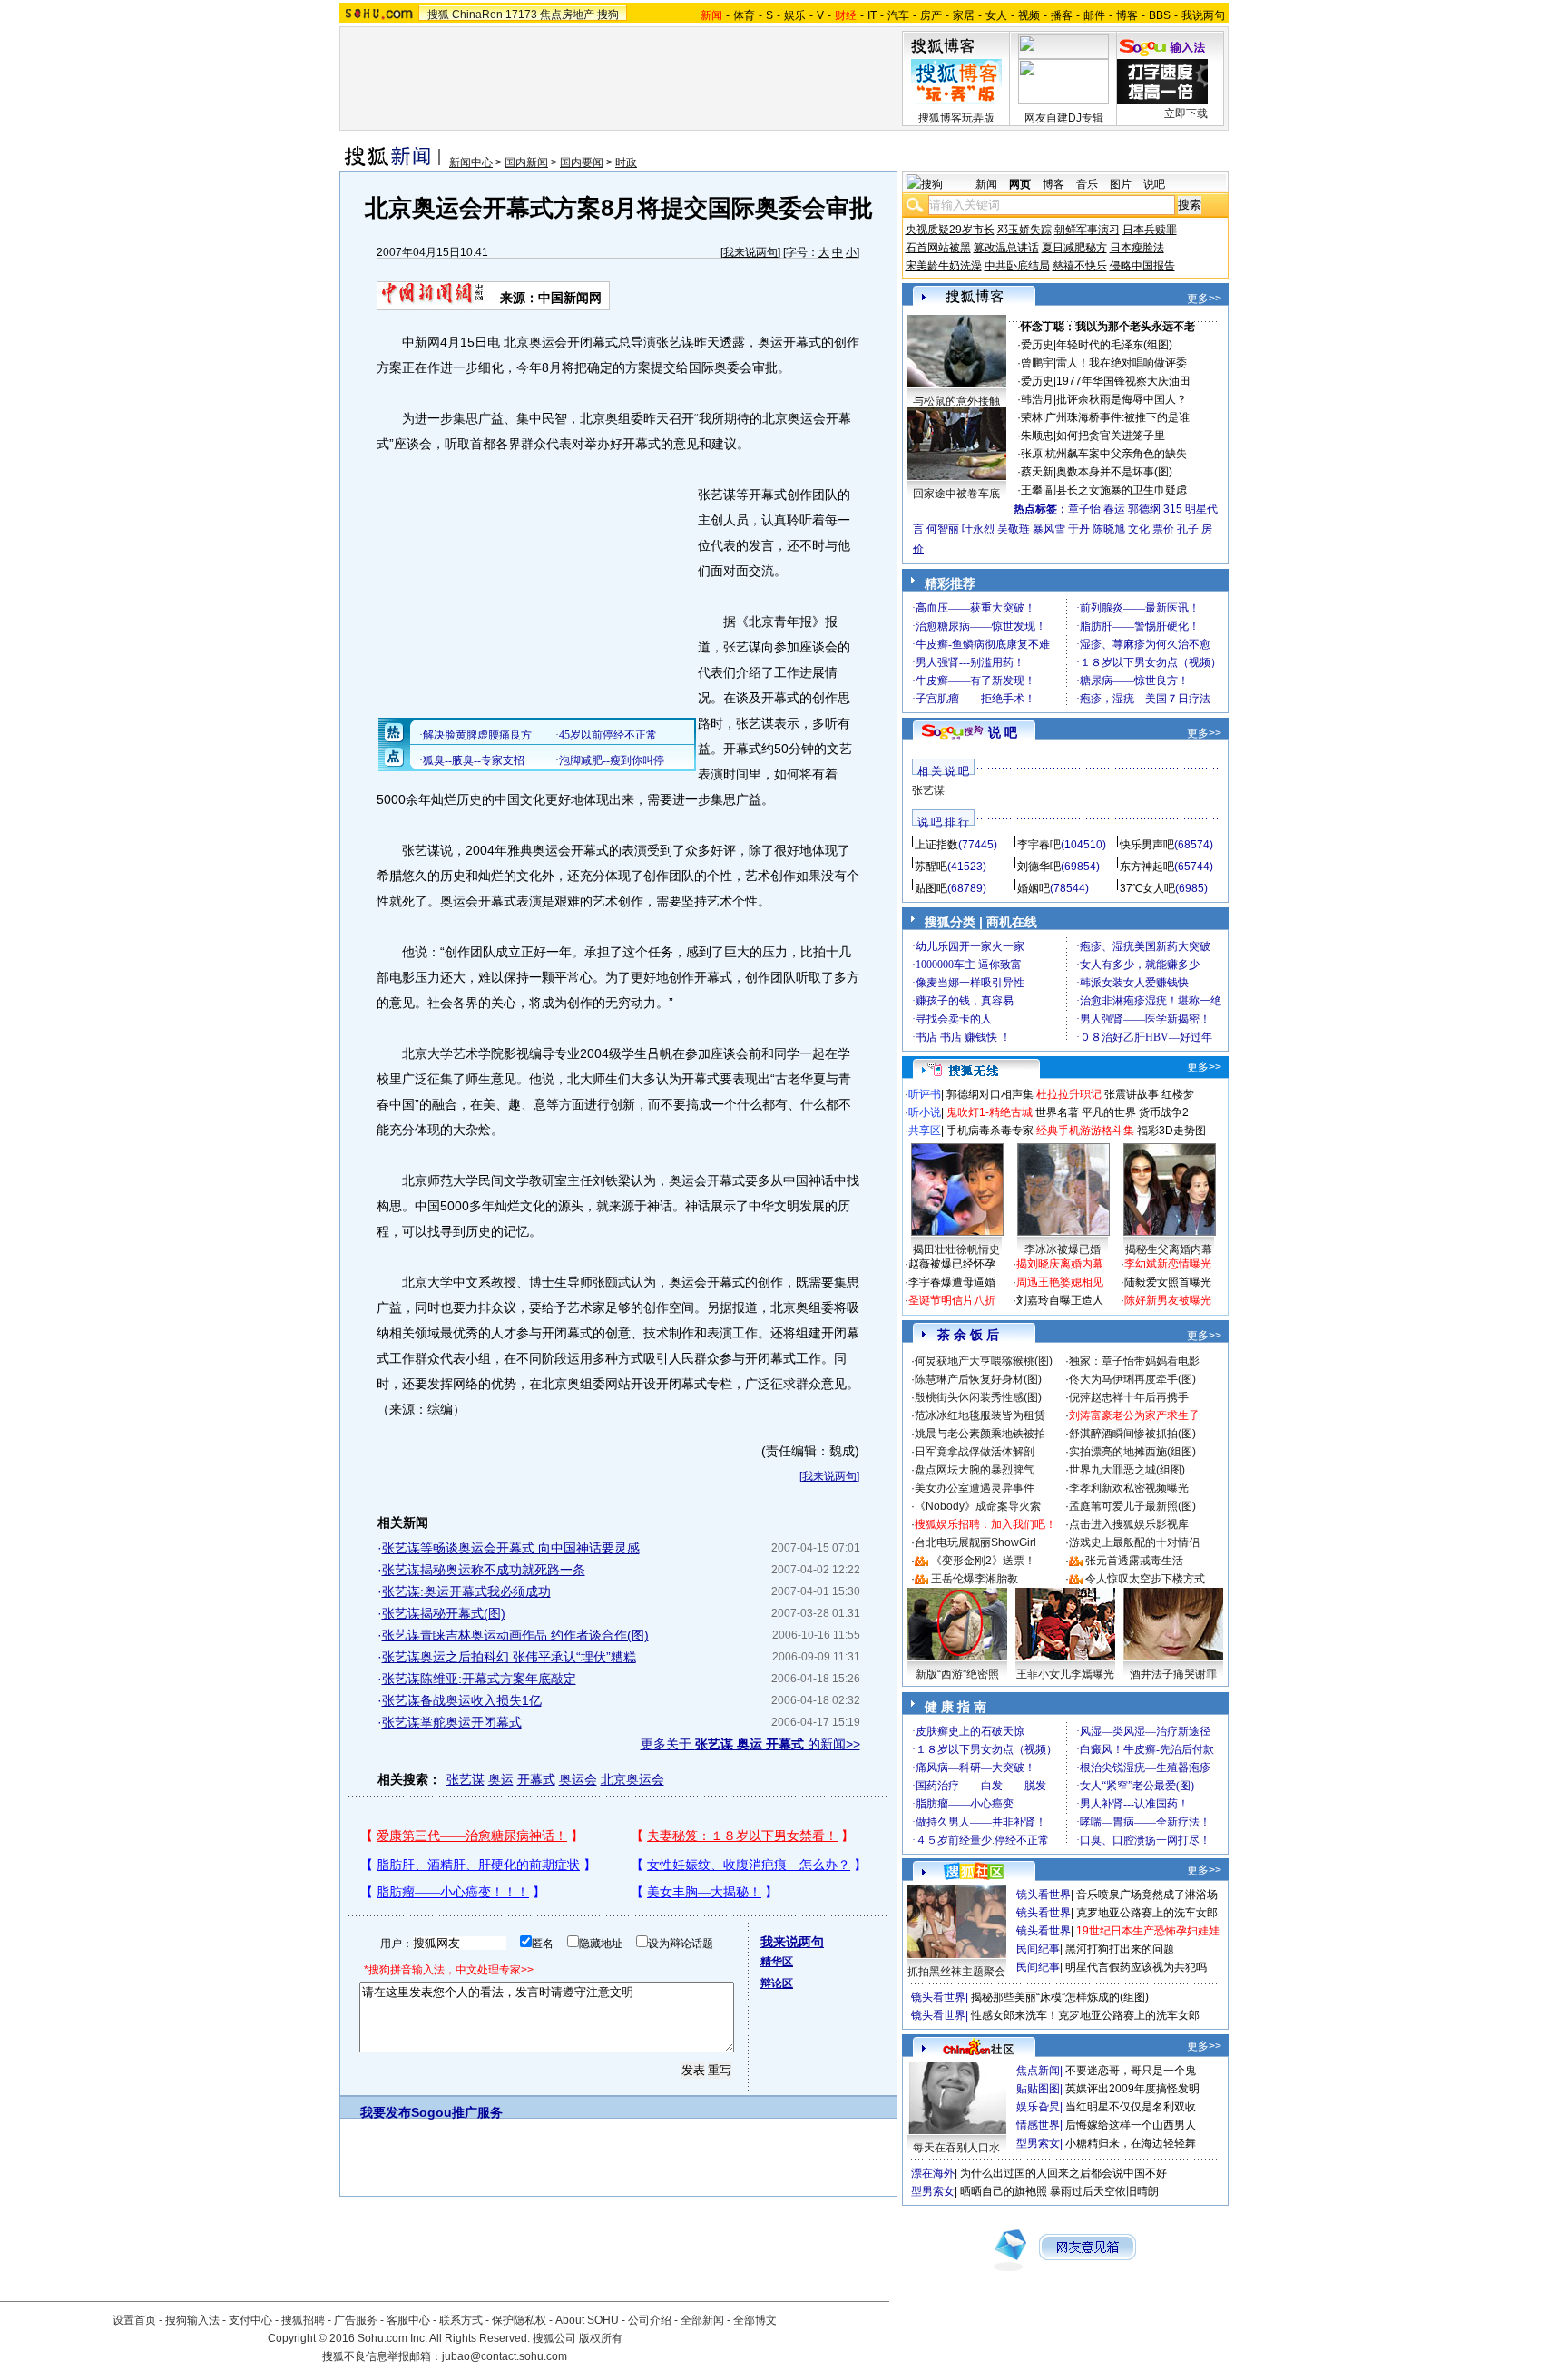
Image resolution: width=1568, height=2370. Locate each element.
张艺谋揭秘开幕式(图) (444, 1613)
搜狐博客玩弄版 (956, 118)
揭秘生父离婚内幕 (1169, 1249)
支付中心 (250, 2320)
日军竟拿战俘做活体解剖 (975, 1452)
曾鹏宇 (1037, 363)
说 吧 (1003, 732)
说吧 (1154, 184)
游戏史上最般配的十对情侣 (1134, 1542)
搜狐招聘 (303, 2320)
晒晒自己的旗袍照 (1004, 2191)
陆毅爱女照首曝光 (1168, 1282)
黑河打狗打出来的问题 (1120, 1949)
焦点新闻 (1038, 2071)
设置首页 (134, 2320)
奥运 (501, 1779)
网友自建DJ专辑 (1064, 118)
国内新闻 (526, 162)
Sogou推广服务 (457, 2112)
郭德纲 (1144, 509)
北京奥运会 (632, 1779)
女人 (996, 15)
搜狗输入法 (192, 2320)
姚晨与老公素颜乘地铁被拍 (980, 1434)
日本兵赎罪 (1150, 230)
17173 (521, 15)
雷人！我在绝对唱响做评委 (1122, 363)
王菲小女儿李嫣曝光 (1065, 1674)
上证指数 (936, 845)
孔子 (1188, 529)
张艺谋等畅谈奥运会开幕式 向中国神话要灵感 (511, 1548)
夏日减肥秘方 (1074, 248)
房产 (931, 15)
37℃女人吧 (1147, 888)
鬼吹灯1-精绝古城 (990, 1112)
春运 (1114, 509)
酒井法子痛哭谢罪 (1173, 1674)
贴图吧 (931, 888)
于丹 (1079, 529)
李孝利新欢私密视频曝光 (1129, 1488)
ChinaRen (477, 15)
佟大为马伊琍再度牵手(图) (1132, 1379)
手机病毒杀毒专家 (990, 1131)
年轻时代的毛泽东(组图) (1114, 345)
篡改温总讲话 (1006, 248)
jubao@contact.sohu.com (505, 2356)
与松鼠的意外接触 (956, 401)
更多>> (1204, 299)
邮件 (1094, 15)
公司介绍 (650, 2320)
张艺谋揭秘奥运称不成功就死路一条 (484, 1570)
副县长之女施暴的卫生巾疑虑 (1116, 490)
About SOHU (587, 2320)
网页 (1020, 184)
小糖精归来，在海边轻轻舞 (1131, 2143)
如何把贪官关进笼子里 (1111, 436)
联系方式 (461, 2320)
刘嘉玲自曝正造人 (1060, 1300)
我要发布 (386, 2112)
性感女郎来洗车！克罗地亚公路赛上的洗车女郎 (1085, 2015)
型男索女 (1038, 2143)
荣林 (1032, 417)
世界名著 (1057, 1112)
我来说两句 (750, 252)
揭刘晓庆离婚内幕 (1060, 1264)
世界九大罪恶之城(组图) (1127, 1470)
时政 (626, 162)
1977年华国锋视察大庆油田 (1123, 381)
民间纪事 (1038, 1949)
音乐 (1087, 184)
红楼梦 (1178, 1094)
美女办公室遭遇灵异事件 (975, 1488)
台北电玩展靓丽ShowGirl (975, 1542)
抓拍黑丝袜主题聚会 (956, 1972)
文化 (1139, 529)
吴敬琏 (1014, 529)
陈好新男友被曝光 (1168, 1300)
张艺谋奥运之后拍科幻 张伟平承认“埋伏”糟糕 (509, 1657)
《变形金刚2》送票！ (983, 1561)
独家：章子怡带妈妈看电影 (1134, 1361)
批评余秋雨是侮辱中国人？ (1122, 399)
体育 (744, 15)
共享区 (925, 1131)
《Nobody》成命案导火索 (978, 1506)
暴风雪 (1049, 529)
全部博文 (755, 2320)
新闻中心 (471, 162)
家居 (964, 15)
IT (872, 15)
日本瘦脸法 (1137, 248)
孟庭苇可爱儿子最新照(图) (1132, 1506)
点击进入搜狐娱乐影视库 (1129, 1524)
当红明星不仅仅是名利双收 (1131, 2107)
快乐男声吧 (1147, 845)
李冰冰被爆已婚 (1063, 1249)
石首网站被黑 (938, 248)
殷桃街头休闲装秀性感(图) (978, 1397)
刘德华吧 (1039, 867)
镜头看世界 (1044, 1895)
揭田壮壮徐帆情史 (956, 1249)
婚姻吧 (1034, 888)
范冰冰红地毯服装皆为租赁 (980, 1415)
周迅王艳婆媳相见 (1060, 1282)
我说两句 (1203, 15)
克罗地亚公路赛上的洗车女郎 (1147, 1913)
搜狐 (438, 15)
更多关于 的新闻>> (750, 1744)
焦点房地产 (567, 15)
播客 (1062, 15)
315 (1173, 509)
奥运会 (578, 1779)
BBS (1160, 15)
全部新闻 (702, 2320)
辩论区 (777, 1983)
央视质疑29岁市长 (950, 230)
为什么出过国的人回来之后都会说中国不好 (1063, 2173)
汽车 (898, 15)
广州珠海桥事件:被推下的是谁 (1117, 417)
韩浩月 (1037, 399)
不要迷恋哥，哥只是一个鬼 (1131, 2071)
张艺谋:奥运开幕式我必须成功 (466, 1591)
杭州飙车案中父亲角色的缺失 (1116, 454)
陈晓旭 (1109, 529)
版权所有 (601, 2338)
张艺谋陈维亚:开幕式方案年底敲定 (479, 1679)
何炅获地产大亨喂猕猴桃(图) (984, 1361)
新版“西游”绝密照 (957, 1674)
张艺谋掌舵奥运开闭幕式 (452, 1722)
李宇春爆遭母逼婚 (952, 1282)
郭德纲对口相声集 (990, 1094)
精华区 (777, 1962)
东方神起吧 (1147, 867)
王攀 (1032, 490)
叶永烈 (978, 529)
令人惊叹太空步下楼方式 (1145, 1579)
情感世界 (1038, 2125)
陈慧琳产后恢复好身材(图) (978, 1379)
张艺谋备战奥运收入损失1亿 (462, 1700)
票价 (1163, 529)
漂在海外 (933, 2173)
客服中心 (408, 2320)
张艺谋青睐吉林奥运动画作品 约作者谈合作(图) (515, 1635)
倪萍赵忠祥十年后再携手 (1129, 1397)
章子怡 (1084, 509)
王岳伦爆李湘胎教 (975, 1579)
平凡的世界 (1109, 1112)
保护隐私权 (519, 2320)
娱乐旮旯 (1038, 2107)
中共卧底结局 (1017, 266)
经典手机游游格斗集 (1085, 1131)
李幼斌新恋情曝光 (1168, 1264)
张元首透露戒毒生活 (1134, 1561)
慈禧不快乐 (1080, 266)
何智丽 (943, 529)
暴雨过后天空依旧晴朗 (1104, 2191)
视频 (1029, 15)
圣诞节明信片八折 (952, 1300)
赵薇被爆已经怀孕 (952, 1264)
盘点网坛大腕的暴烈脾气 (975, 1470)
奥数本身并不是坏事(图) (1114, 472)
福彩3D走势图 (1171, 1131)
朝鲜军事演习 (1087, 230)
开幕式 (536, 1779)
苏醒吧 (931, 867)
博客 (1127, 15)
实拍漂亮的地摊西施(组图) (1132, 1452)
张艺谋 (465, 1779)
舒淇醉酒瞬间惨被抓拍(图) (1132, 1434)
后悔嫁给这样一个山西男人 (1131, 2125)
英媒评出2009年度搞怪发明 (1132, 2089)
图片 (1121, 184)
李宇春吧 (1039, 845)
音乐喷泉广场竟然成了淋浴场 (1147, 1895)
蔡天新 (1037, 472)
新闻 (986, 184)
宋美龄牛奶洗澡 (944, 266)
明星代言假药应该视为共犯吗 (1136, 1967)
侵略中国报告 (1142, 266)
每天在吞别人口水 (956, 2148)
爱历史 (1037, 345)
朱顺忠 (1037, 436)
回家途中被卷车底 (956, 494)
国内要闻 (582, 162)
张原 (1032, 454)
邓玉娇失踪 (1024, 230)
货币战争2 (1164, 1112)
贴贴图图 (1038, 2089)
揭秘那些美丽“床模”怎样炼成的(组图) (1060, 1997)
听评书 (925, 1094)
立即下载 (1186, 113)
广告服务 (356, 2320)
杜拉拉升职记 (1069, 1094)
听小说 (925, 1112)
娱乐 (795, 15)
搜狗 (608, 15)
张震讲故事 (1132, 1094)
